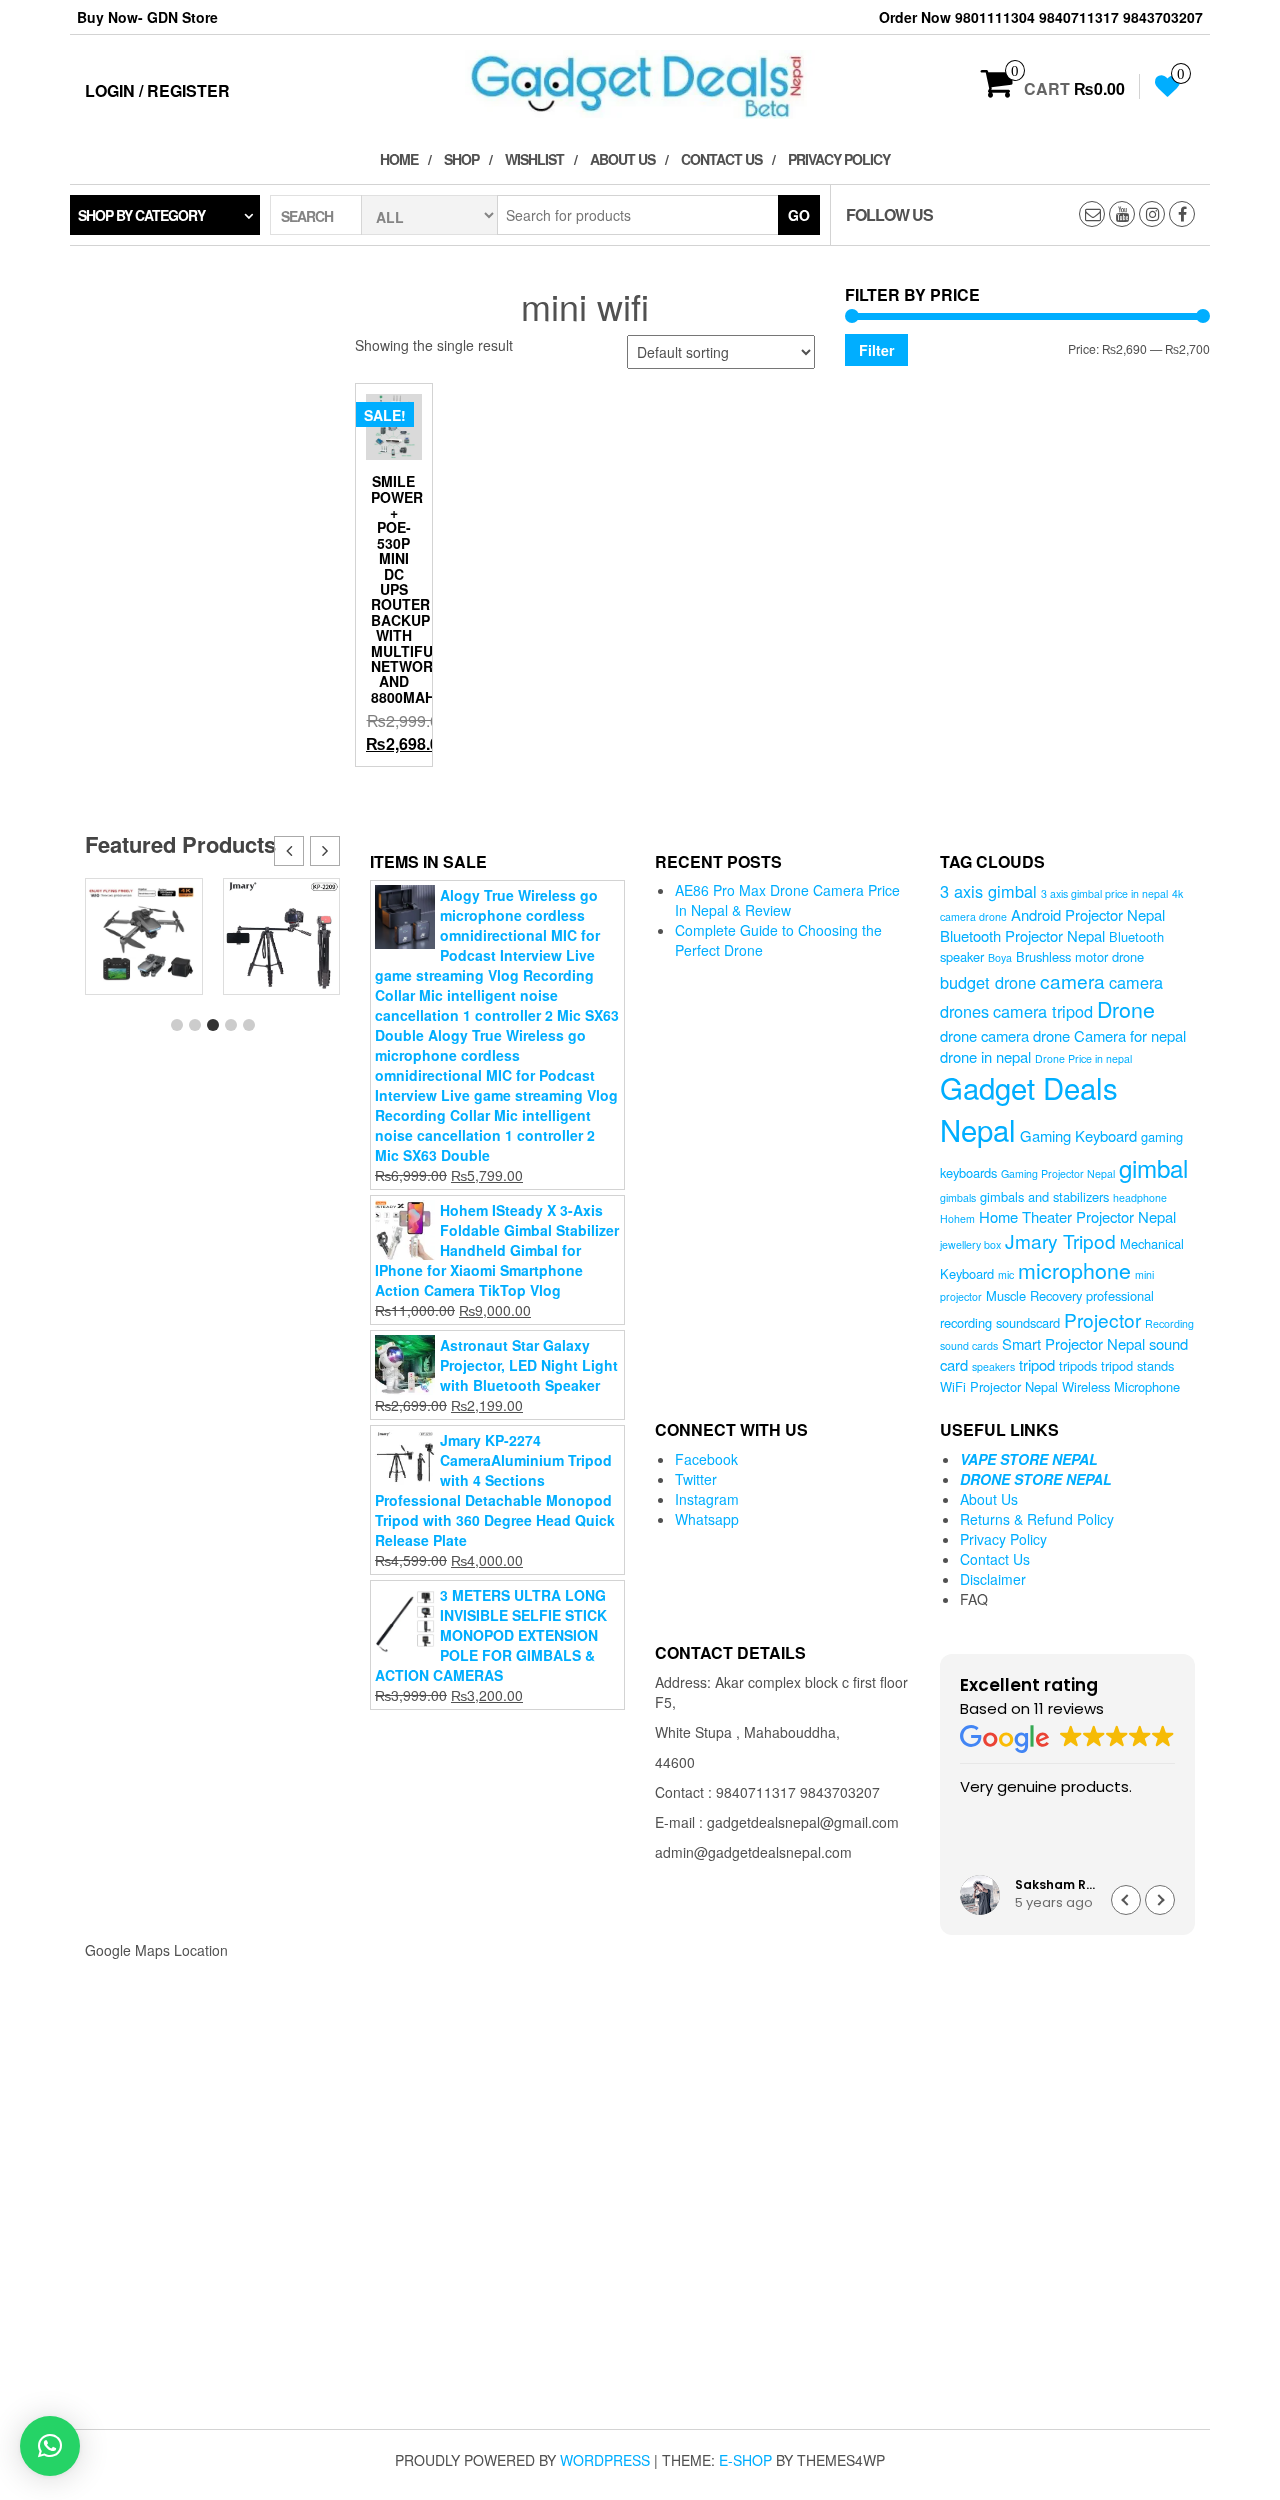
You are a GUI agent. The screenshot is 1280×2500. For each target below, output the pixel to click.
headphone (1140, 1197)
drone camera (984, 1035)
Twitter (696, 1479)
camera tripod (1043, 1011)
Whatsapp (707, 1519)
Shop (461, 159)
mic (1006, 1274)
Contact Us (721, 159)
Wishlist (534, 159)
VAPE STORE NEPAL (1029, 1459)
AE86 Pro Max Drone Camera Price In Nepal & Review (787, 900)
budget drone (988, 982)
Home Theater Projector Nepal (1077, 1216)
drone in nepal (985, 1056)
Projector (1102, 1319)
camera (1072, 980)
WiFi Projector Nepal (999, 1386)
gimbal (1153, 1167)
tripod (1037, 1364)
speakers (993, 1366)
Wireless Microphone (1121, 1386)
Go (799, 215)
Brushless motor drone (1080, 956)
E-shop (745, 2460)
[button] (325, 851)
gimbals (958, 1197)
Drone (1126, 1008)
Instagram (707, 1499)
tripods (1078, 1365)
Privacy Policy (839, 159)
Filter (876, 350)
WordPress (605, 2460)
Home (399, 159)
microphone (1074, 1269)
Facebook (706, 1459)
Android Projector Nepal (1088, 914)
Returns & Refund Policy (1037, 1519)
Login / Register (157, 90)
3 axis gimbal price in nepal (1104, 893)
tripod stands (1137, 1365)
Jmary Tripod (1060, 1240)
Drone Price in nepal (1083, 1058)
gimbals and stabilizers (1044, 1196)
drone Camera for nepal (1109, 1035)
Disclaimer (993, 1579)
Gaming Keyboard (1078, 1135)
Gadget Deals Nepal (1029, 1108)
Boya (1000, 957)
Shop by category (141, 215)
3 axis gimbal (988, 891)
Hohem (957, 1218)
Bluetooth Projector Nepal (1022, 935)
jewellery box (970, 1244)
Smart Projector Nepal (1073, 1343)
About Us (622, 159)
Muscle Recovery (1034, 1295)
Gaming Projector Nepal (1058, 1173)
